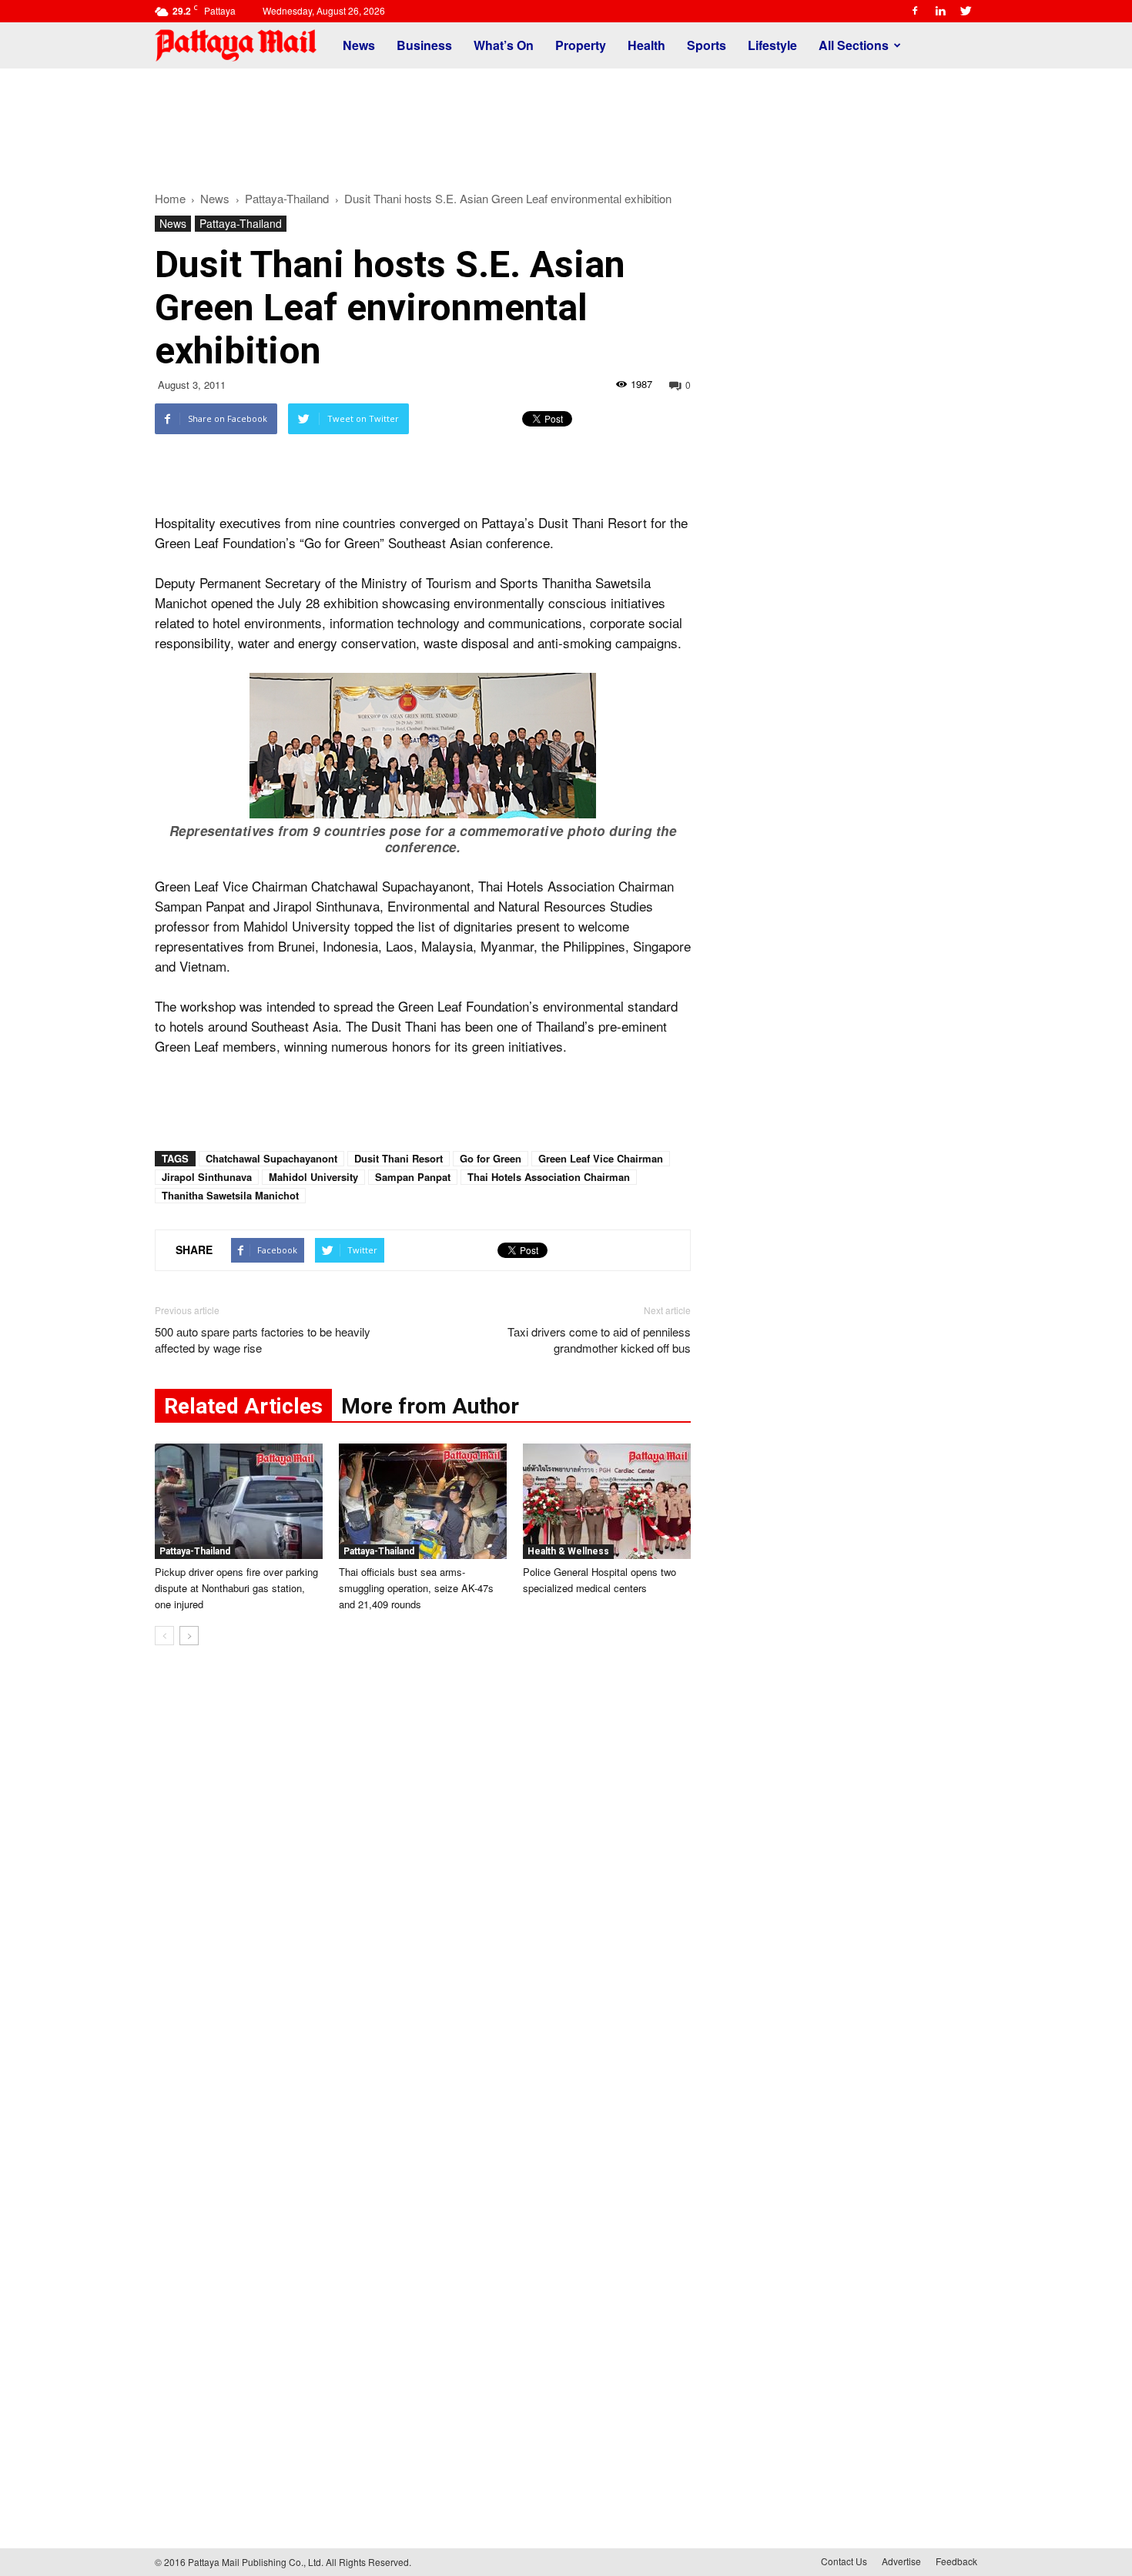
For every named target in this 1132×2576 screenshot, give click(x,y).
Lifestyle (772, 45)
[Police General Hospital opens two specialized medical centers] (607, 1501)
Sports (707, 45)
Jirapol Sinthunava (207, 1177)
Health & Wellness (568, 1551)
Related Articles (243, 1406)
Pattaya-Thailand (241, 223)
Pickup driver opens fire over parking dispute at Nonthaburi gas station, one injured (236, 1588)
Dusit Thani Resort (399, 1158)
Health (646, 45)
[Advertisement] (566, 122)
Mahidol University (313, 1177)
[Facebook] (915, 11)
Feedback (956, 2561)
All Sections (854, 45)
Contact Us (844, 2561)
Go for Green (491, 1158)
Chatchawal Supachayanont (271, 1158)
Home (170, 198)
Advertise (901, 2561)
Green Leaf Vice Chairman (601, 1158)
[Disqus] (423, 1891)
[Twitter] (966, 11)
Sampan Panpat (413, 1177)
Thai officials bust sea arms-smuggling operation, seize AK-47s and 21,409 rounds (416, 1588)
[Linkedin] (940, 11)
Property (581, 45)
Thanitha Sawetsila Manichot (230, 1195)
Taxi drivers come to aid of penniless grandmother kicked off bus (599, 1340)
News (359, 45)
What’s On (504, 45)
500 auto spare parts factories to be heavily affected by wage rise (263, 1340)
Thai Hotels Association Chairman (549, 1177)
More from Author (430, 1406)
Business (424, 45)
